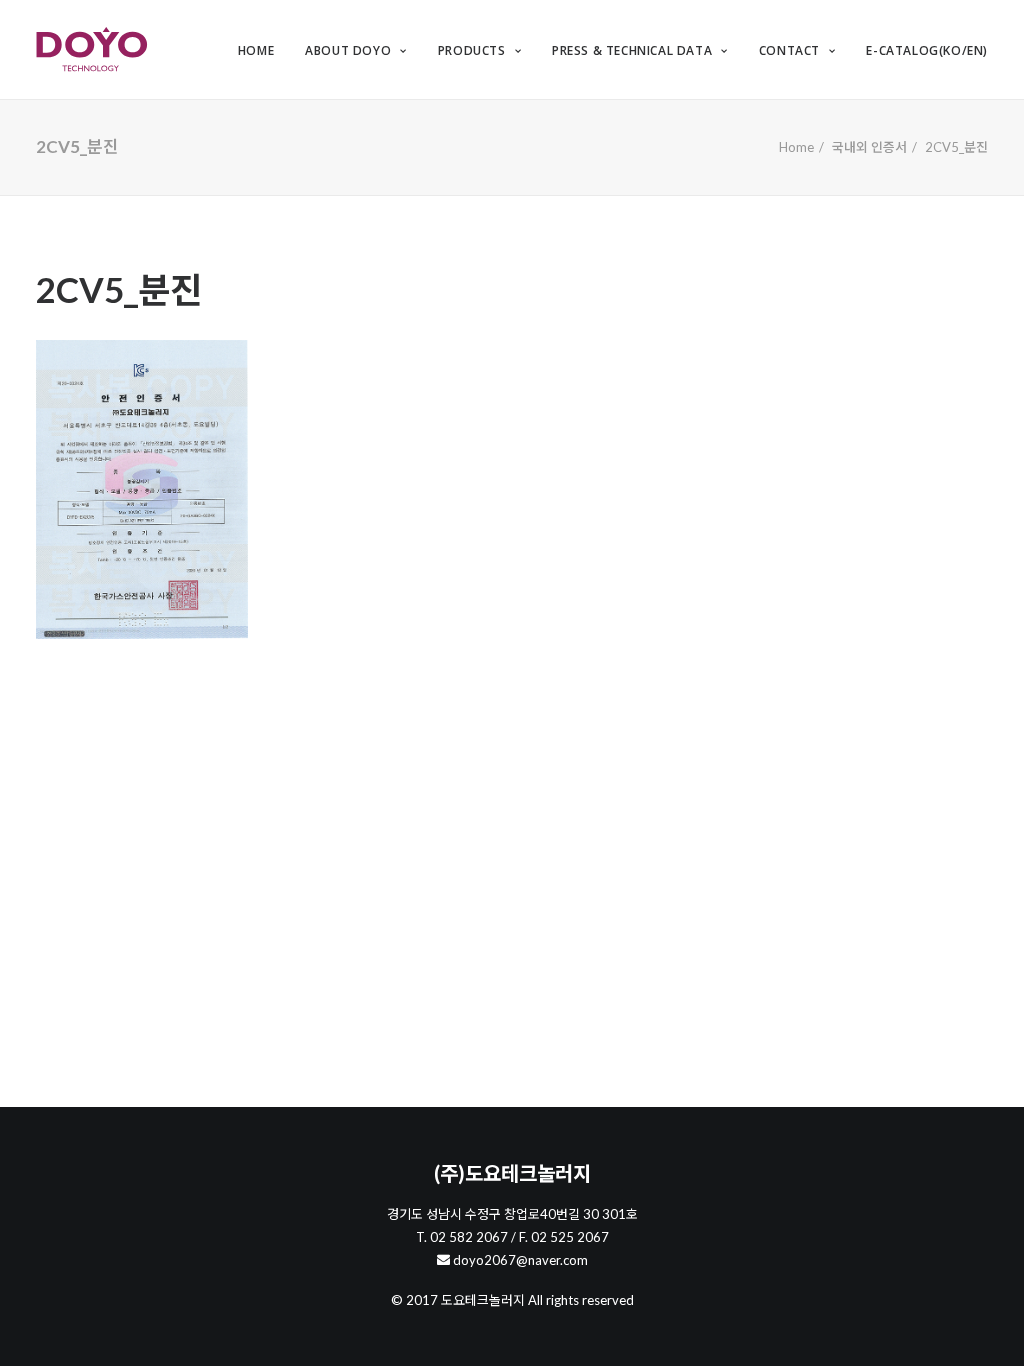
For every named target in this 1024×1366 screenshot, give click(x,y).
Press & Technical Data (632, 50)
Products (472, 50)
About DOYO (348, 50)
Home (256, 50)
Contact (789, 50)
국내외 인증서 (869, 147)
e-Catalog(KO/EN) (927, 50)
